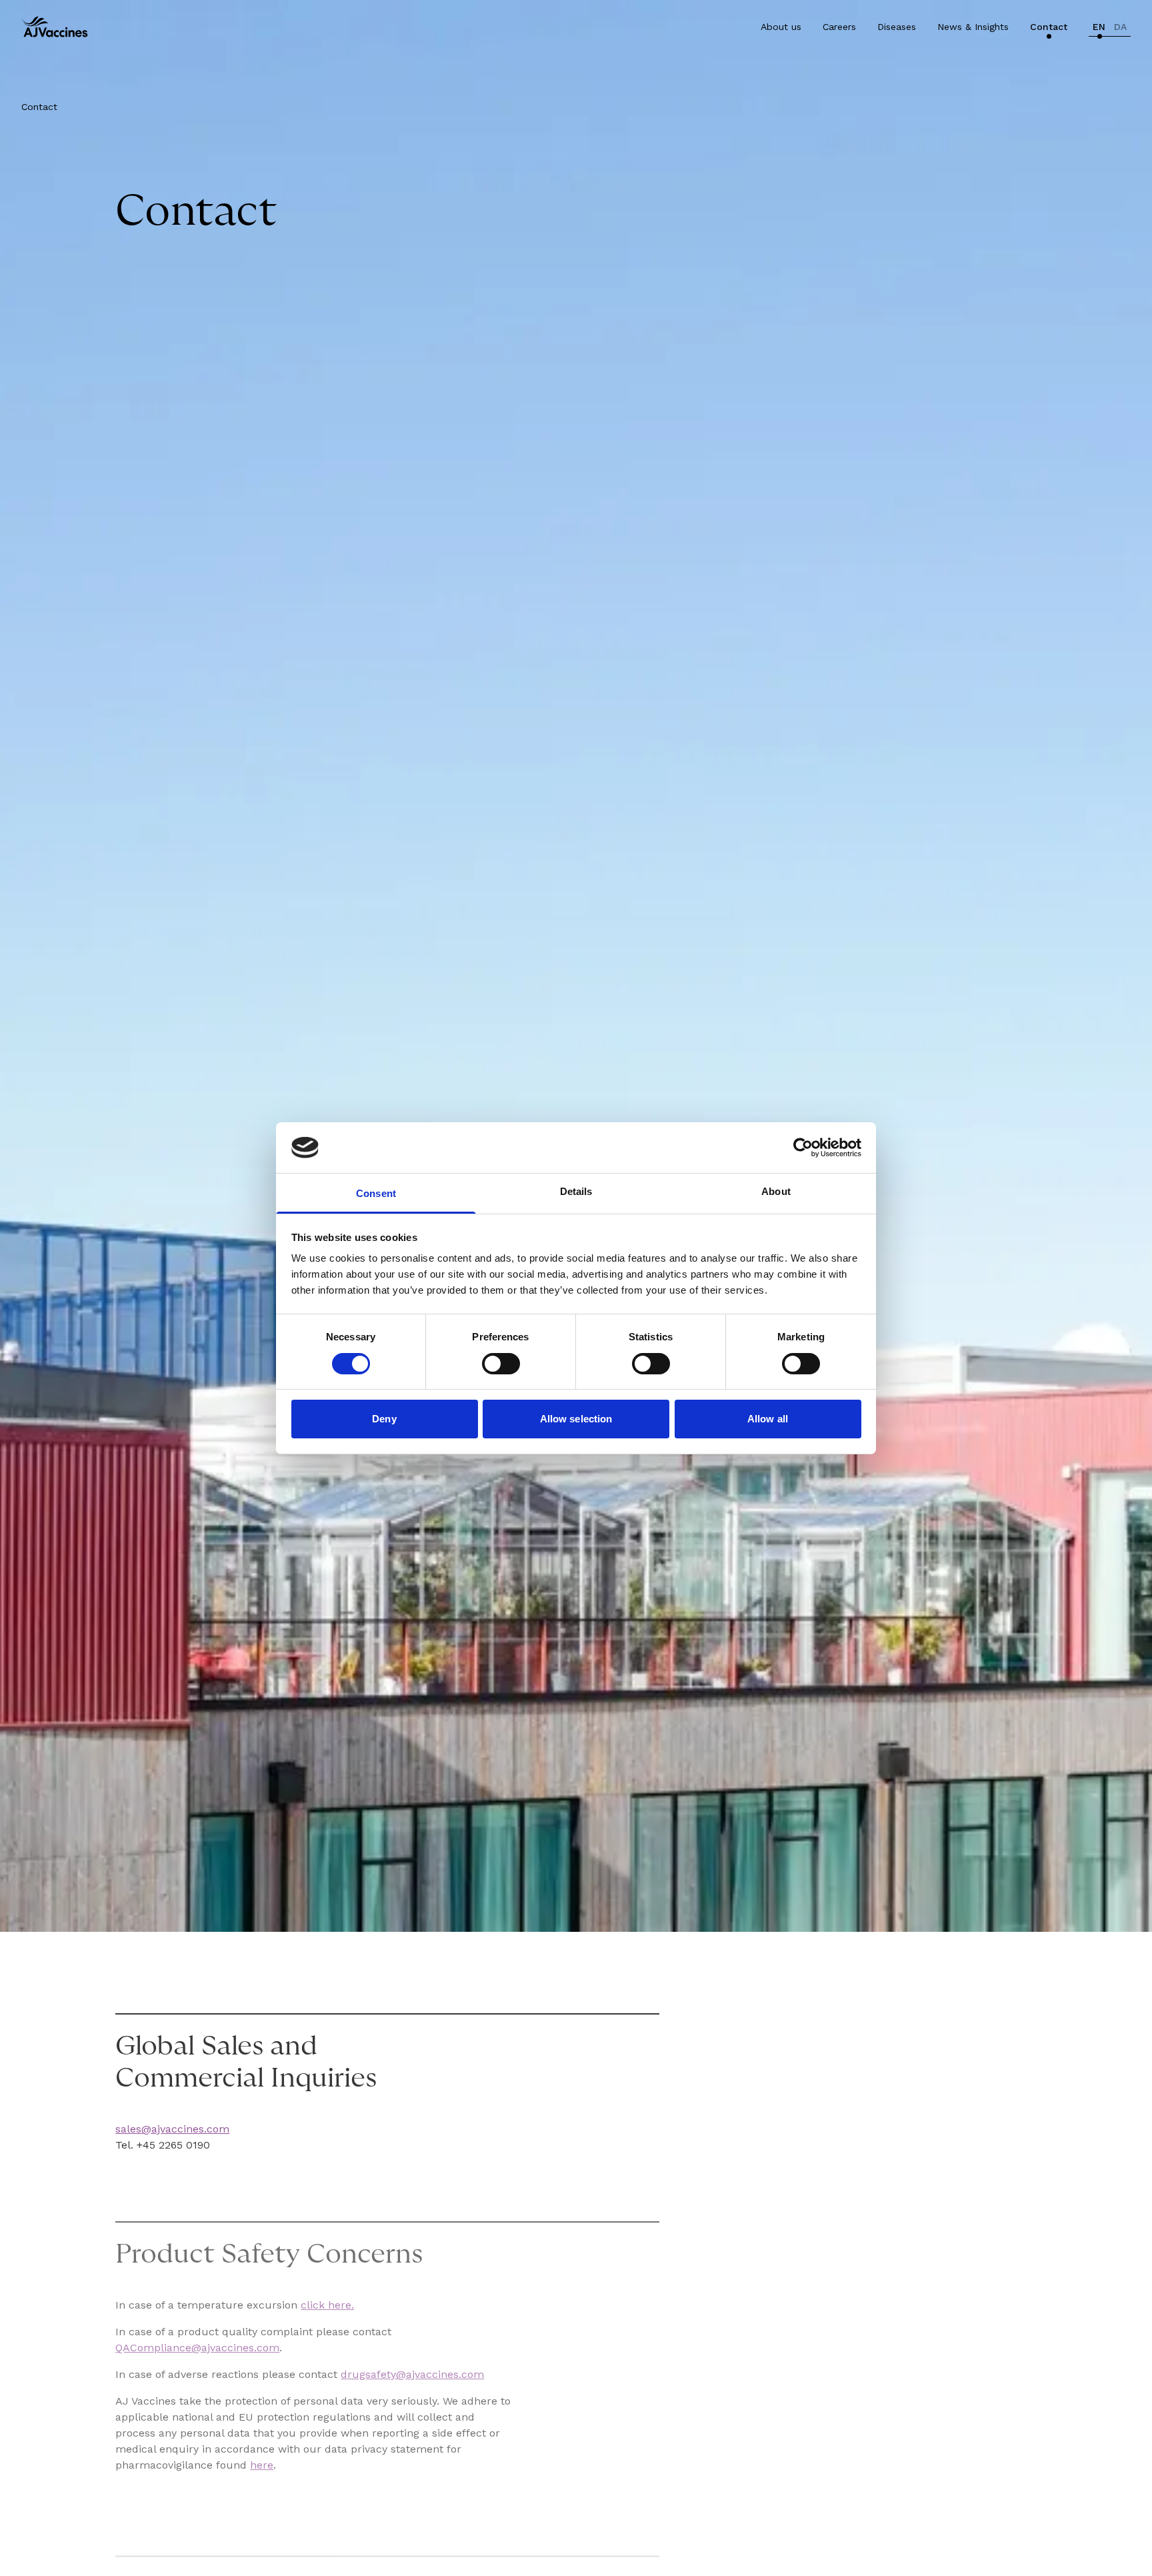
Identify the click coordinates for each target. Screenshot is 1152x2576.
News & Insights (973, 27)
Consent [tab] (376, 1193)
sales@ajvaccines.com (172, 2129)
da (1120, 27)
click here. (327, 2305)
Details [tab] (576, 1191)
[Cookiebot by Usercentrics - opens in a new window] (803, 1148)
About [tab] (776, 1191)
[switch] (501, 1364)
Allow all (768, 1419)
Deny (384, 1419)
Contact (1049, 27)
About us (781, 27)
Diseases (897, 27)
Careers (839, 27)
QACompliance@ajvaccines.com (197, 2348)
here (262, 2465)
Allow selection (576, 1419)
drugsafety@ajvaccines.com (412, 2374)
